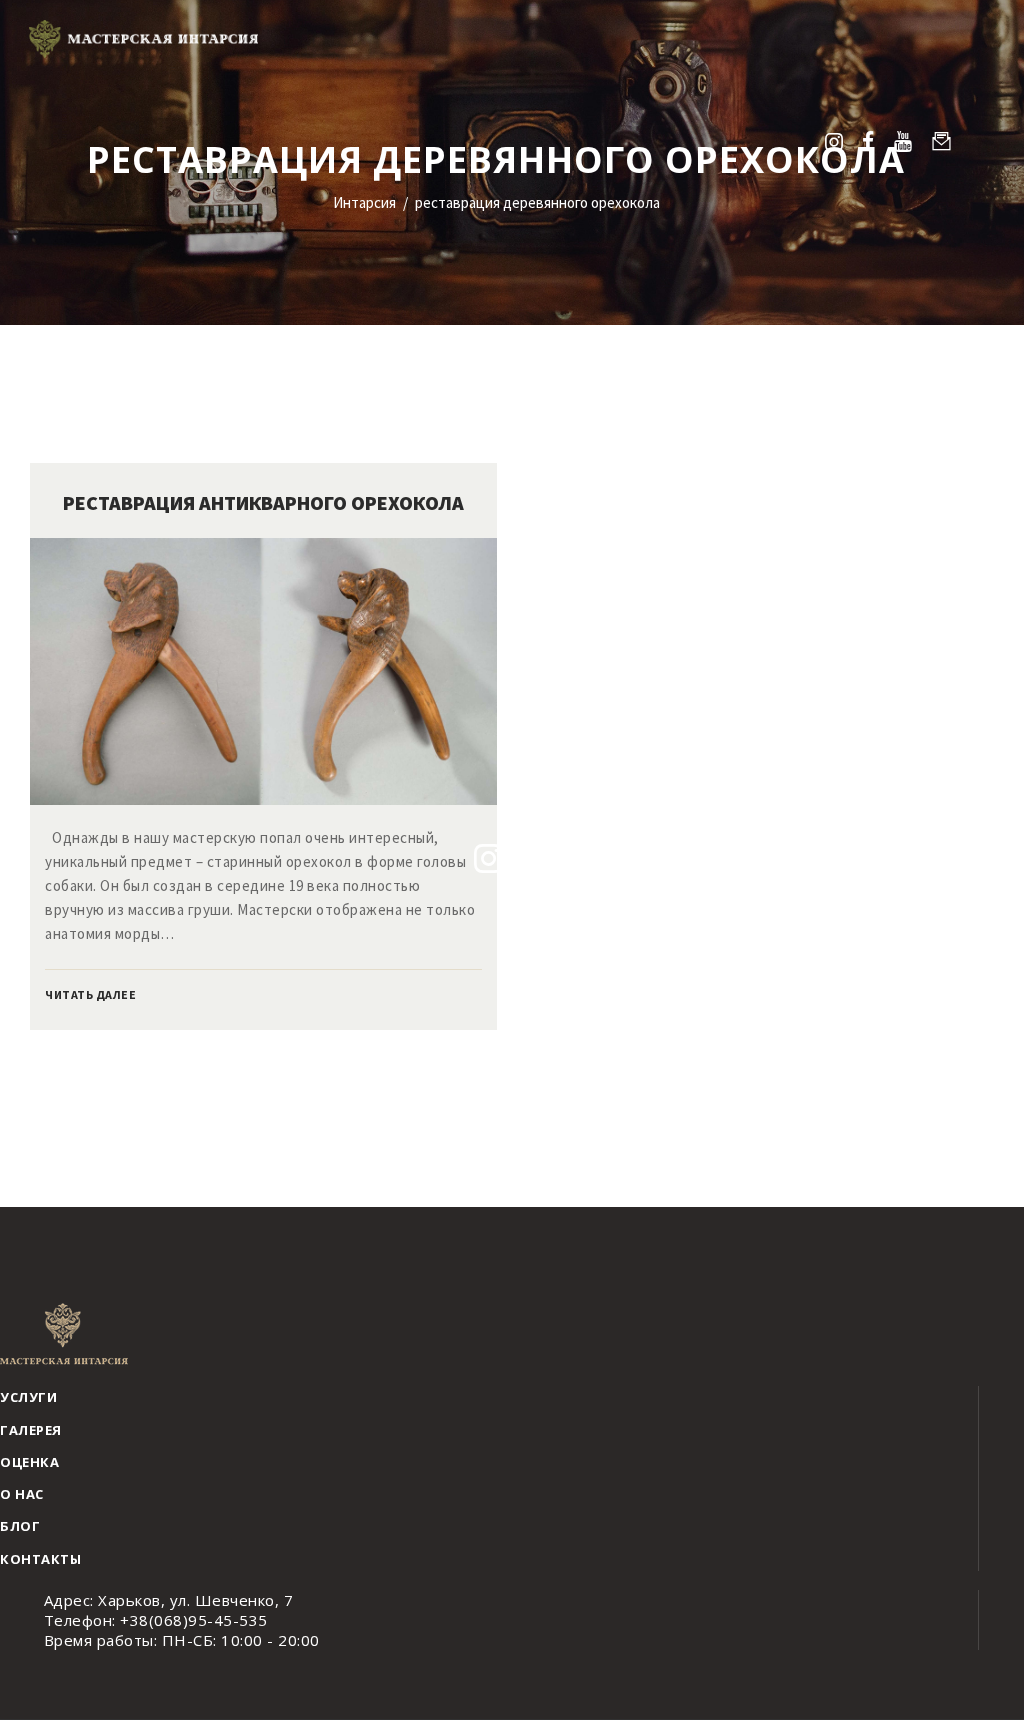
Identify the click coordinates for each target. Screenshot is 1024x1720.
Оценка (29, 1462)
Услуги (28, 1397)
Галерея (31, 1430)
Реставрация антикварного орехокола (263, 502)
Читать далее (90, 994)
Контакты (40, 1559)
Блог (20, 1526)
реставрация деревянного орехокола (537, 202)
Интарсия (364, 202)
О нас (22, 1494)
